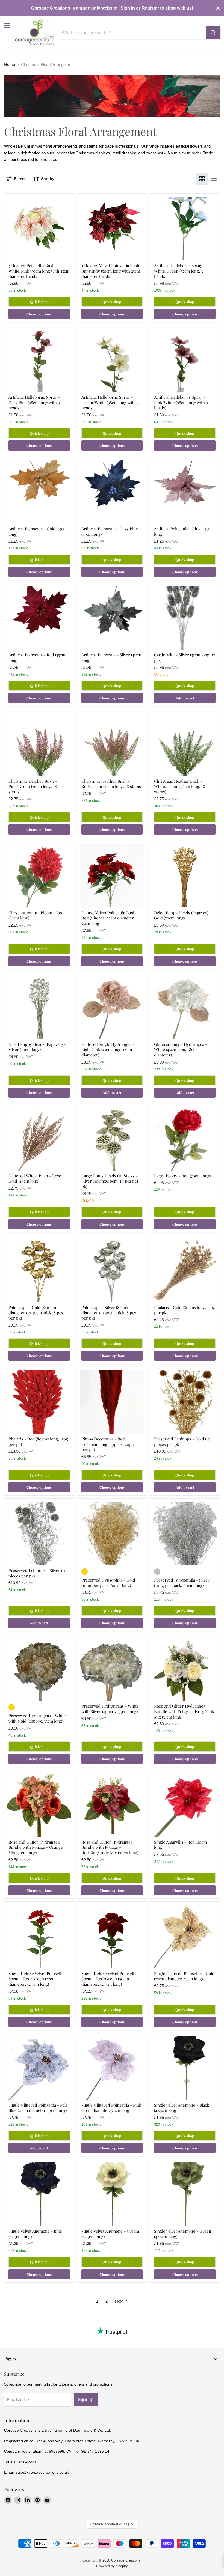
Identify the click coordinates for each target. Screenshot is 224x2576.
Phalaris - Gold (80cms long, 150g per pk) (185, 1310)
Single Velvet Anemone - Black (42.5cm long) (182, 2108)
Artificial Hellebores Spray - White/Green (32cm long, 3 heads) (180, 271)
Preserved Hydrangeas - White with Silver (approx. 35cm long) (110, 1709)
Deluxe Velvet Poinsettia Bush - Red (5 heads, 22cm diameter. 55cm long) (110, 918)
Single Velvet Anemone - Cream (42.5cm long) (110, 2234)
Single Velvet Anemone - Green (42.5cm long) (183, 2234)
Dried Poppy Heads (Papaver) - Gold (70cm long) (183, 915)
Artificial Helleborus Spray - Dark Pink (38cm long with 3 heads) (34, 402)
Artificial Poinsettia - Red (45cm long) (37, 657)
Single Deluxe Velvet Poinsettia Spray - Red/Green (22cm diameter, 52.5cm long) (36, 1979)
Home (10, 65)
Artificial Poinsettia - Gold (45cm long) (38, 531)
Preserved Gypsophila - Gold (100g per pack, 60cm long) (108, 1583)
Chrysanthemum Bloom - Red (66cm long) (36, 915)
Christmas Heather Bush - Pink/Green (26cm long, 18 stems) (33, 786)
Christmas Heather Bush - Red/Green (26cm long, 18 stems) (112, 784)
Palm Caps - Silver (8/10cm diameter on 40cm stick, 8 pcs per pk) (109, 1313)
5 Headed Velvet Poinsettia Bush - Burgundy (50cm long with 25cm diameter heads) (112, 271)
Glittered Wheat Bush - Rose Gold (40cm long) (35, 1178)
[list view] (214, 179)
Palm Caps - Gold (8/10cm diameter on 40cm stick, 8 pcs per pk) (36, 1313)
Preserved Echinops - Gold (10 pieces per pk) (182, 1442)
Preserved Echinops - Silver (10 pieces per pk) (37, 1573)
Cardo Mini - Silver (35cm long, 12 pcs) (185, 657)
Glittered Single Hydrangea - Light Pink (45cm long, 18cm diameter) (108, 1049)
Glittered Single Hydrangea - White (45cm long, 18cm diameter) (181, 1049)
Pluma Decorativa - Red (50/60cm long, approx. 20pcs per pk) (108, 1444)
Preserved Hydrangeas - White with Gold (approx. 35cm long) (37, 1718)
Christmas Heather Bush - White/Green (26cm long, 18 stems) (180, 786)
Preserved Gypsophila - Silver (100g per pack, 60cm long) (182, 1583)
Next (120, 2301)
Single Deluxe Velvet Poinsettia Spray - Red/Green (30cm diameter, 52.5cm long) (109, 1979)
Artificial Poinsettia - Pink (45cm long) (183, 531)
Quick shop (39, 302)
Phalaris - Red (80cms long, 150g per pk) (38, 1442)
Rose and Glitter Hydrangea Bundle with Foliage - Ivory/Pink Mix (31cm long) (184, 1711)
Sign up (86, 2399)
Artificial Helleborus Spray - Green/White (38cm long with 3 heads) (110, 402)
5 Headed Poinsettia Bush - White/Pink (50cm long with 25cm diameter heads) (39, 271)
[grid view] (202, 179)
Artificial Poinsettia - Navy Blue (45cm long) (110, 531)
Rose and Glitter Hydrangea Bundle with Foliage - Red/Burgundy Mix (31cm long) (110, 1847)
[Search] (213, 33)
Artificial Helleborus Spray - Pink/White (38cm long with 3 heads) (181, 402)
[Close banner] (218, 8)
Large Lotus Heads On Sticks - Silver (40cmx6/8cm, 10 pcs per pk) (110, 1181)
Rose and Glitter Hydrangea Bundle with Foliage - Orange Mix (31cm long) (36, 1847)
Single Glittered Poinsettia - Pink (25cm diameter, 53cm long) (111, 2108)
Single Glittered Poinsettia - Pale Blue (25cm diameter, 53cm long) (38, 2108)
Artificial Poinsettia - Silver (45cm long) (111, 657)
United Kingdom (109, 2524)
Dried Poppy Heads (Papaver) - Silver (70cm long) (37, 1047)
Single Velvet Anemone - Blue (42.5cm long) (35, 2234)
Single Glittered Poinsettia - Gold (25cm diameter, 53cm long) (184, 1976)
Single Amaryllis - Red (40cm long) (180, 1845)
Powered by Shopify (112, 2566)
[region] (112, 8)
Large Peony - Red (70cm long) (182, 1176)
